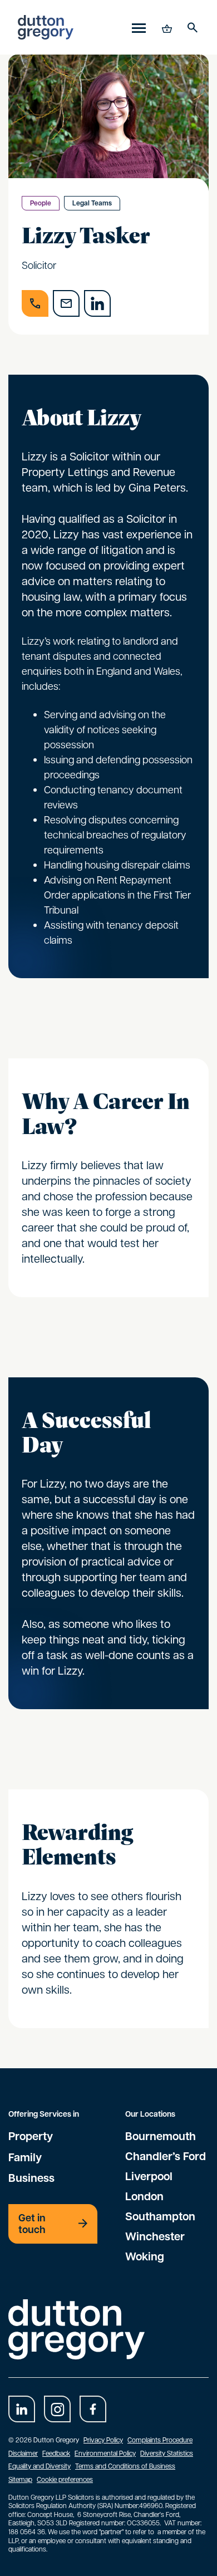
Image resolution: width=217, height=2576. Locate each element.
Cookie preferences (65, 2479)
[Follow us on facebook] (93, 2409)
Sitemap (20, 2479)
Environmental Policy (105, 2453)
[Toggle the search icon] (193, 27)
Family (25, 2157)
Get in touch (32, 2224)
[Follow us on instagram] (57, 2409)
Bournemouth (161, 2136)
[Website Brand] (46, 27)
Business (31, 2177)
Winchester (155, 2236)
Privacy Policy (103, 2440)
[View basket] (166, 27)
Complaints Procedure (160, 2440)
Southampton (160, 2216)
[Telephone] (35, 303)
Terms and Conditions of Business (125, 2466)
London (144, 2196)
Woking (145, 2256)
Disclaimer (23, 2453)
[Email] (66, 303)
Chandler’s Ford (166, 2156)
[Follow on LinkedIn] (97, 303)
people (41, 203)
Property (31, 2136)
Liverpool (149, 2176)
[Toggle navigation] (139, 28)
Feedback (56, 2453)
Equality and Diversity (40, 2466)
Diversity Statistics (167, 2453)
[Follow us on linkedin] (22, 2409)
